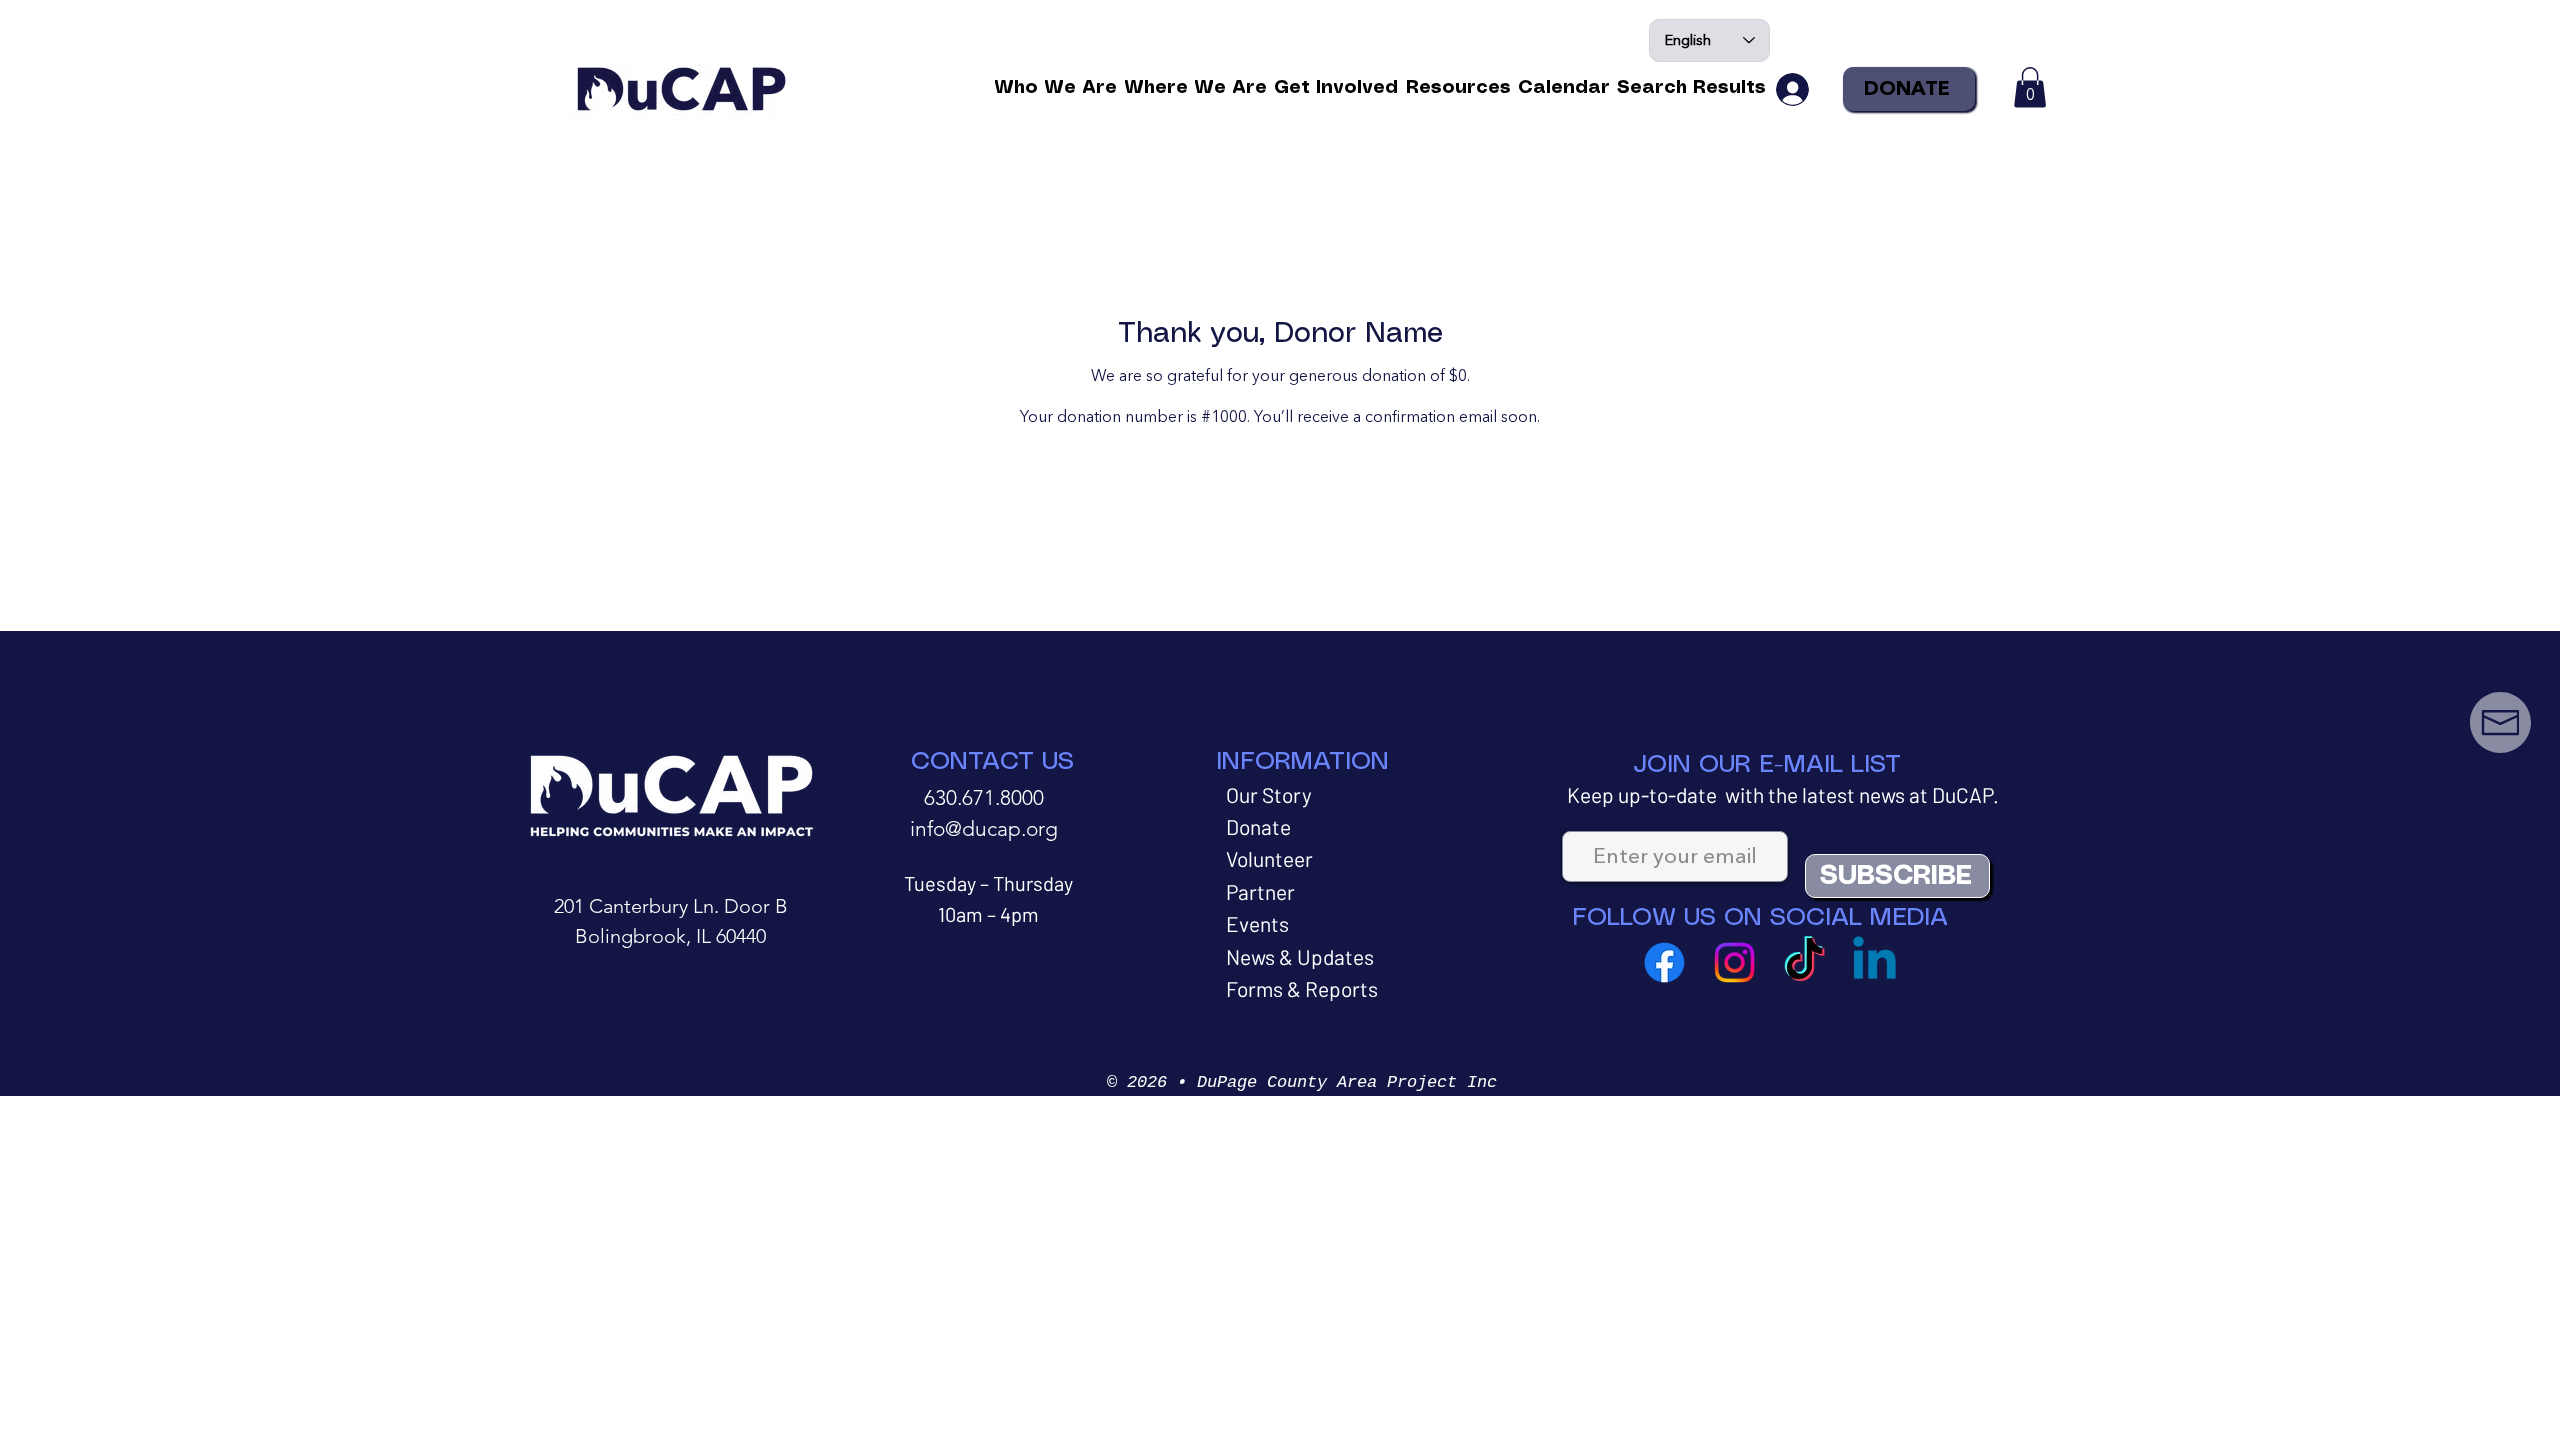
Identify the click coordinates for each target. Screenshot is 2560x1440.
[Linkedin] (1874, 962)
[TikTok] (1804, 962)
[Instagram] (1734, 962)
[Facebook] (1664, 962)
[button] (1055, 88)
